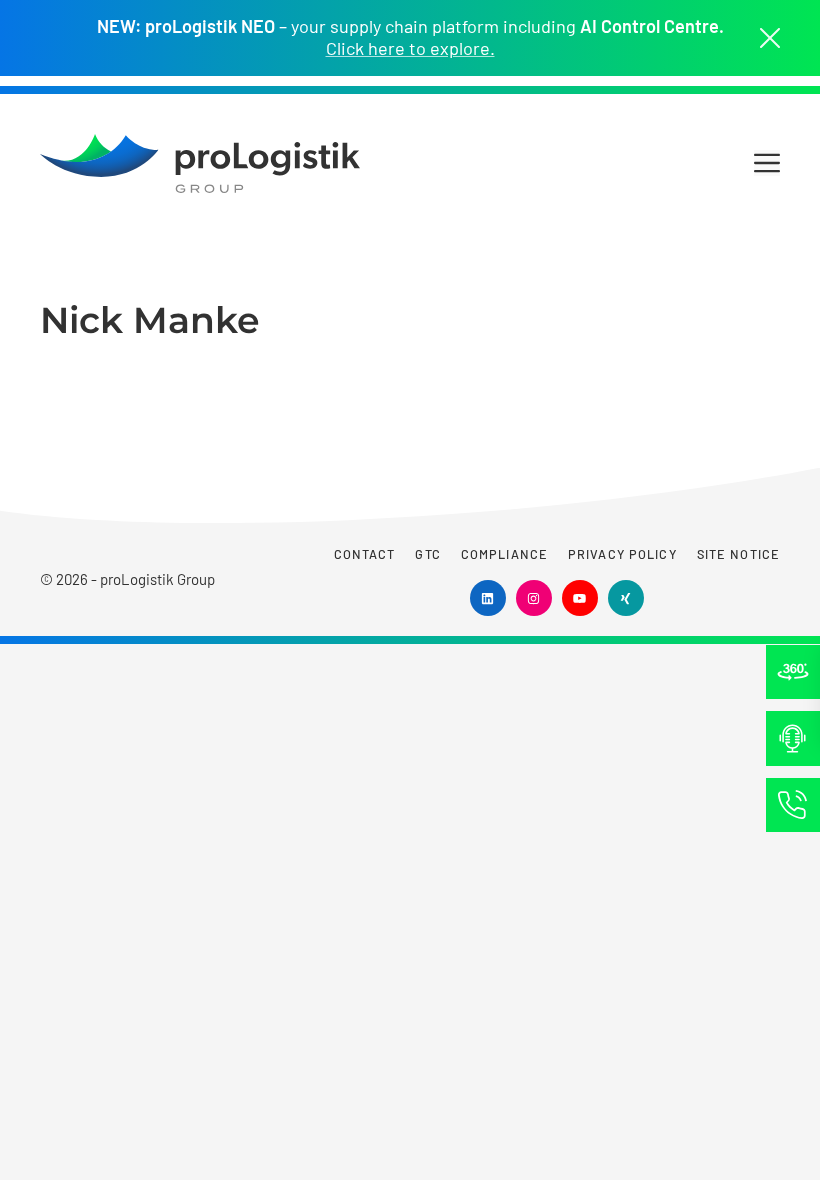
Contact (365, 554)
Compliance (504, 554)
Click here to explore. (410, 48)
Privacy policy (622, 554)
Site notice (738, 554)
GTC (427, 554)
